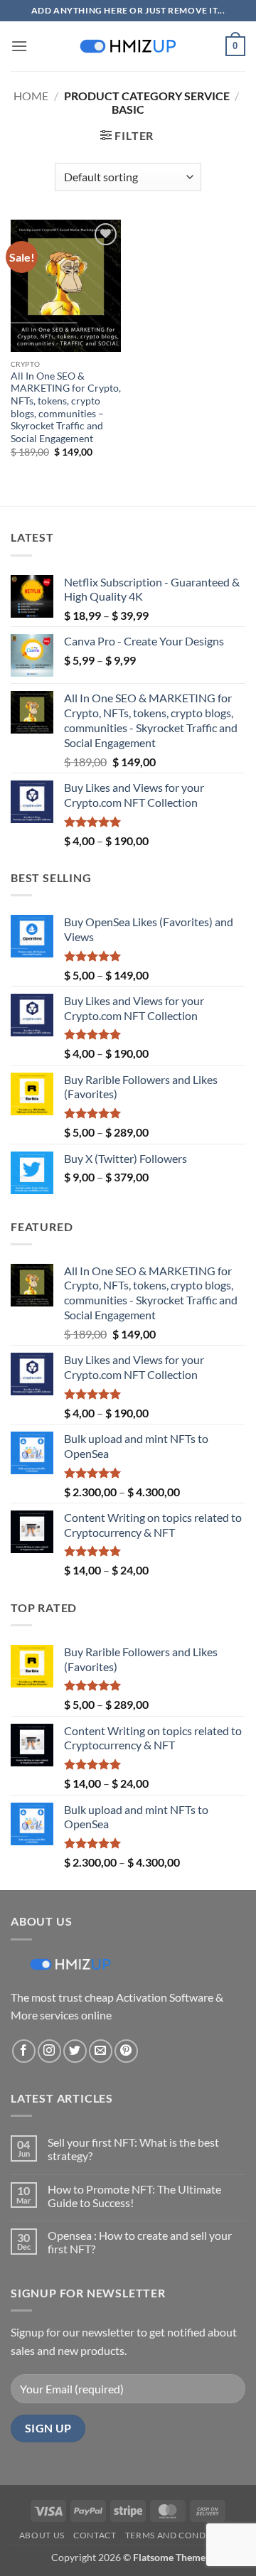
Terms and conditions (181, 2535)
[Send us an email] (101, 2051)
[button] (19, 46)
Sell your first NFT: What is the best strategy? (133, 2149)
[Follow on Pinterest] (126, 2051)
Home (31, 96)
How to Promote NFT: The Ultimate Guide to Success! (134, 2196)
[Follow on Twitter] (75, 2051)
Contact (95, 2535)
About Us (42, 2535)
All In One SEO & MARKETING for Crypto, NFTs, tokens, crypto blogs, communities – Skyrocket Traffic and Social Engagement (66, 407)
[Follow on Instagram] (49, 2051)
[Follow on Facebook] (24, 2051)
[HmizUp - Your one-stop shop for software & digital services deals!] (128, 46)
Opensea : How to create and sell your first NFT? (140, 2242)
